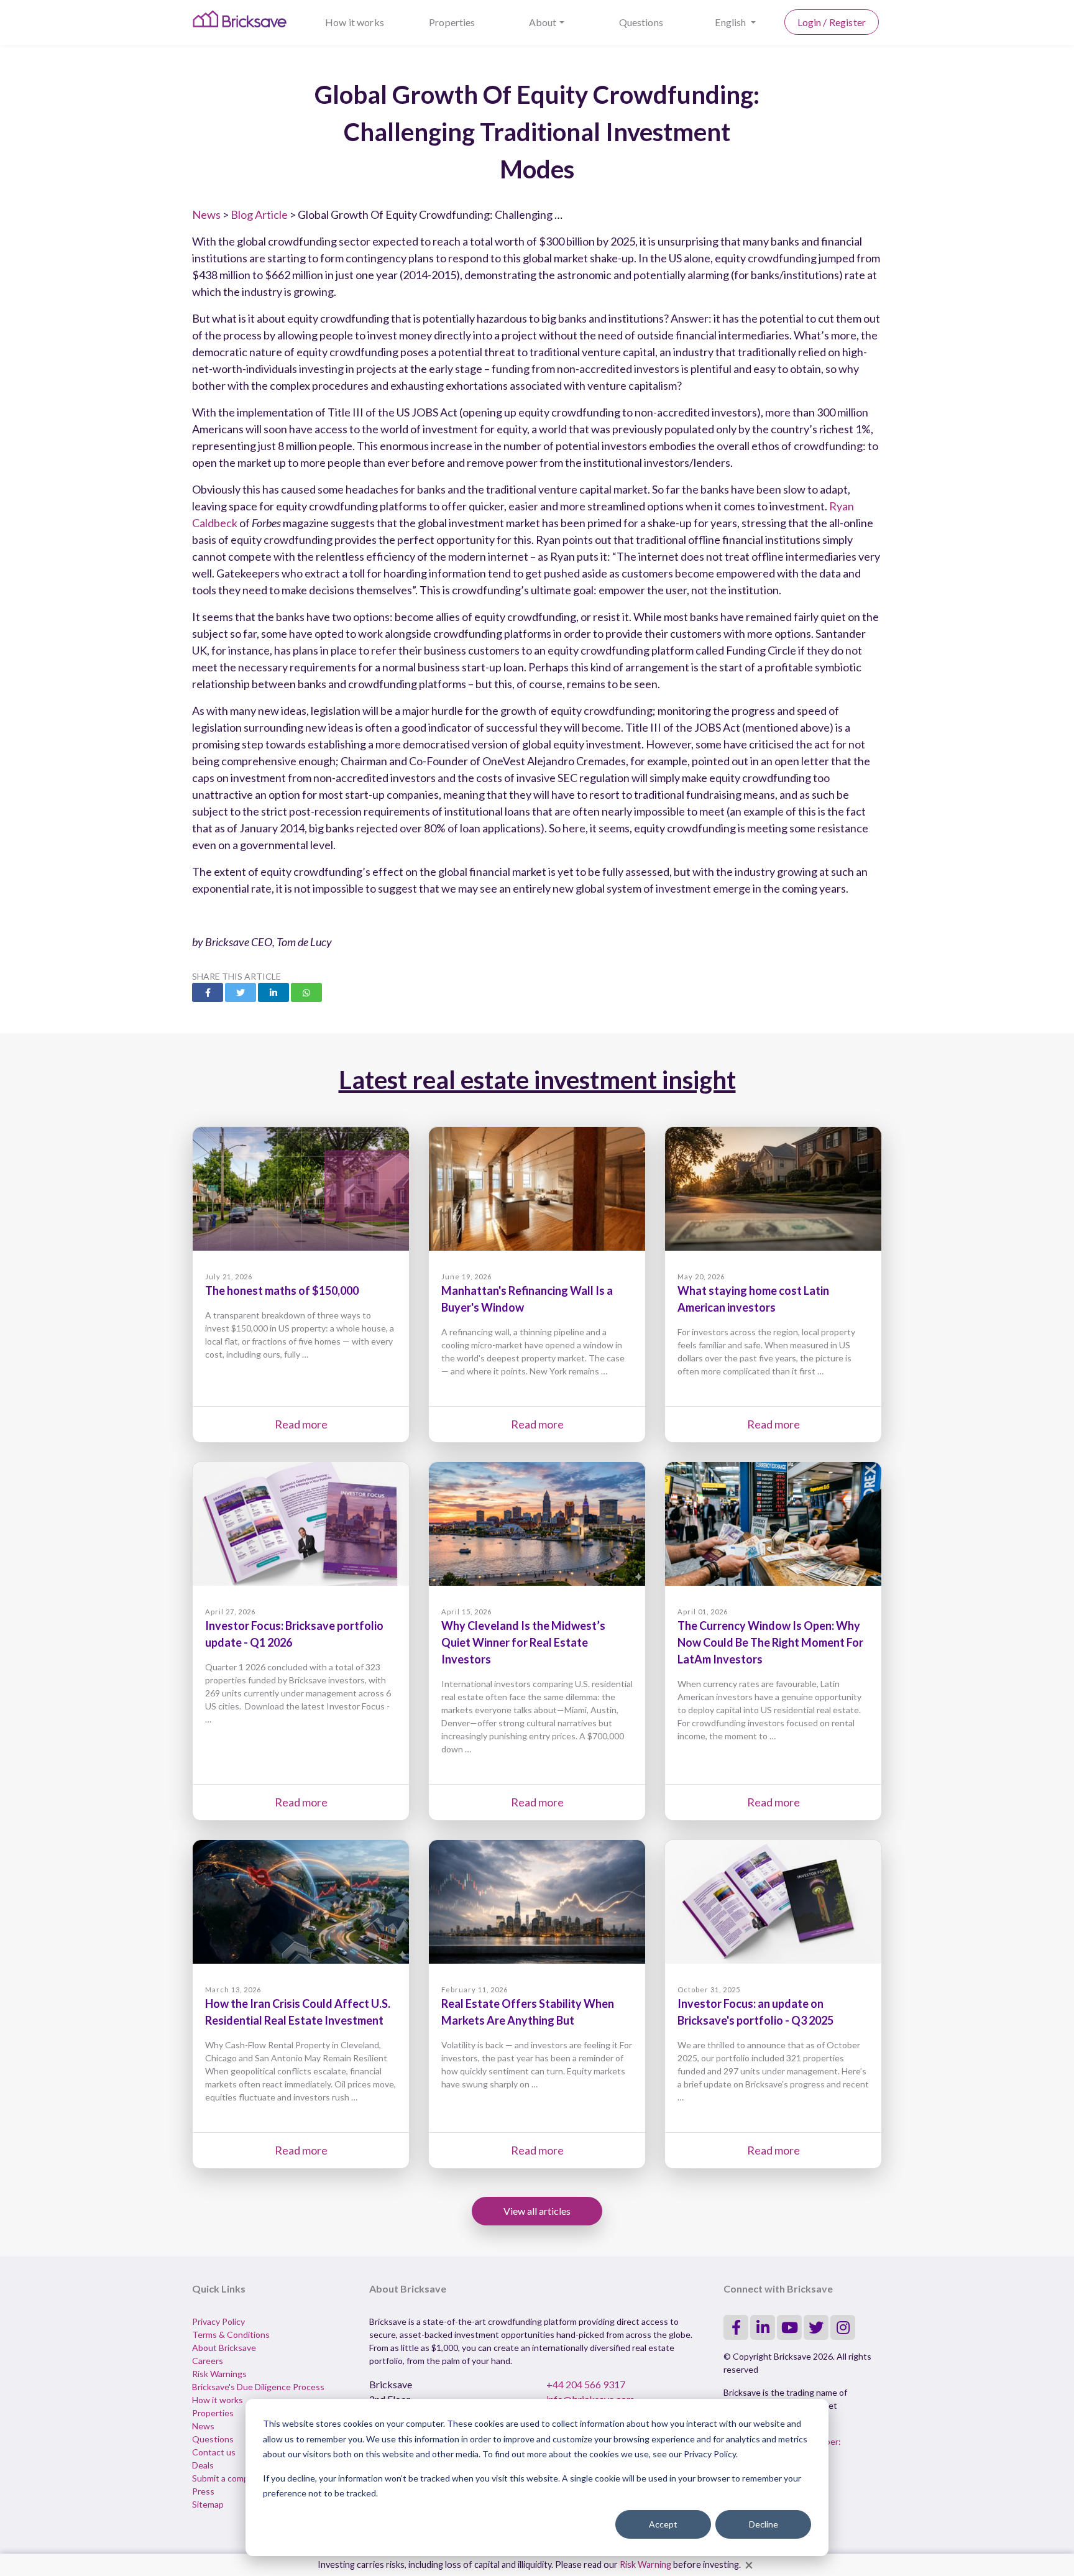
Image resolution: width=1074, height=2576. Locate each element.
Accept (663, 2524)
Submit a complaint (229, 2478)
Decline (764, 2524)
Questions (641, 22)
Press (203, 2491)
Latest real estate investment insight (537, 1080)
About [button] (543, 22)
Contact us (214, 2452)
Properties (452, 22)
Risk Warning (645, 2564)
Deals (203, 2465)
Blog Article (259, 214)
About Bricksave (224, 2348)
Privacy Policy (218, 2321)
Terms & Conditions (231, 2334)
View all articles (537, 2211)
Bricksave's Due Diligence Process (258, 2387)
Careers (208, 2361)
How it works (355, 22)
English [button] (731, 22)
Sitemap (208, 2504)
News (206, 214)
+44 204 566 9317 (586, 2384)
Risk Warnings (219, 2374)
